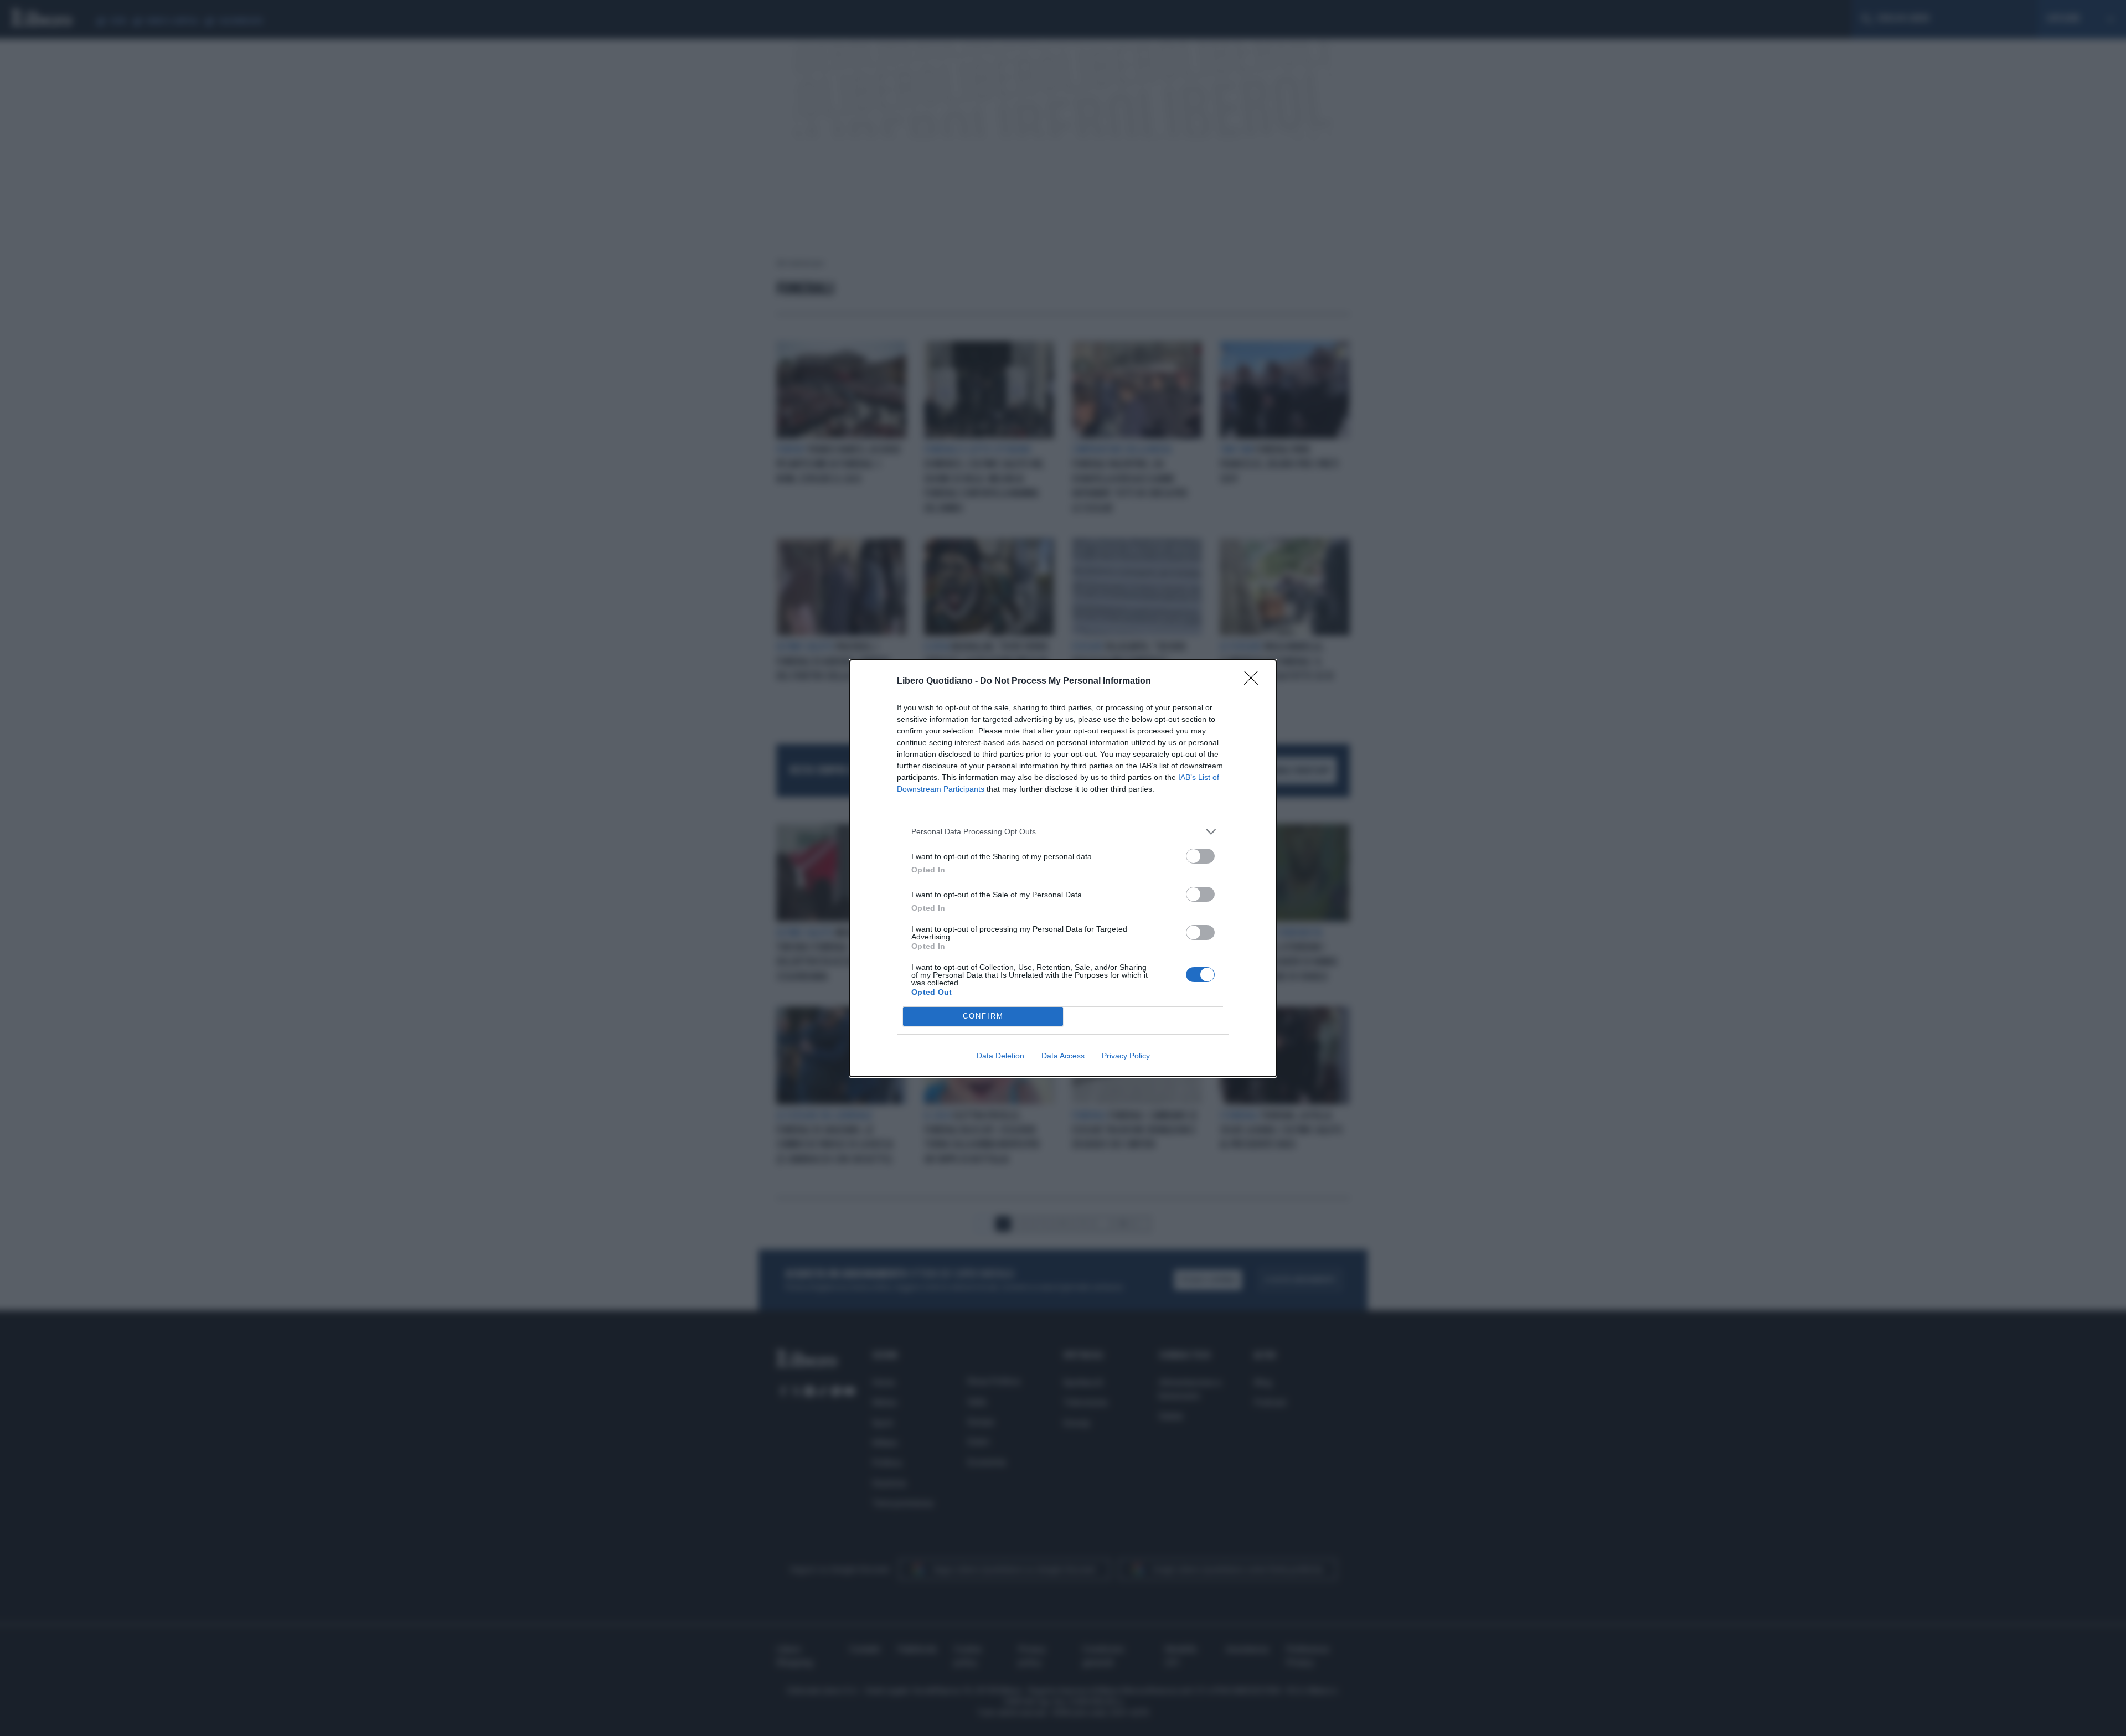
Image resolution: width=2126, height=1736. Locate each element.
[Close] (1255, 681)
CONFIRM (983, 1016)
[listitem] (1063, 832)
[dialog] (1063, 868)
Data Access (1063, 1056)
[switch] (1200, 856)
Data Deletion (1000, 1056)
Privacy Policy (1126, 1056)
